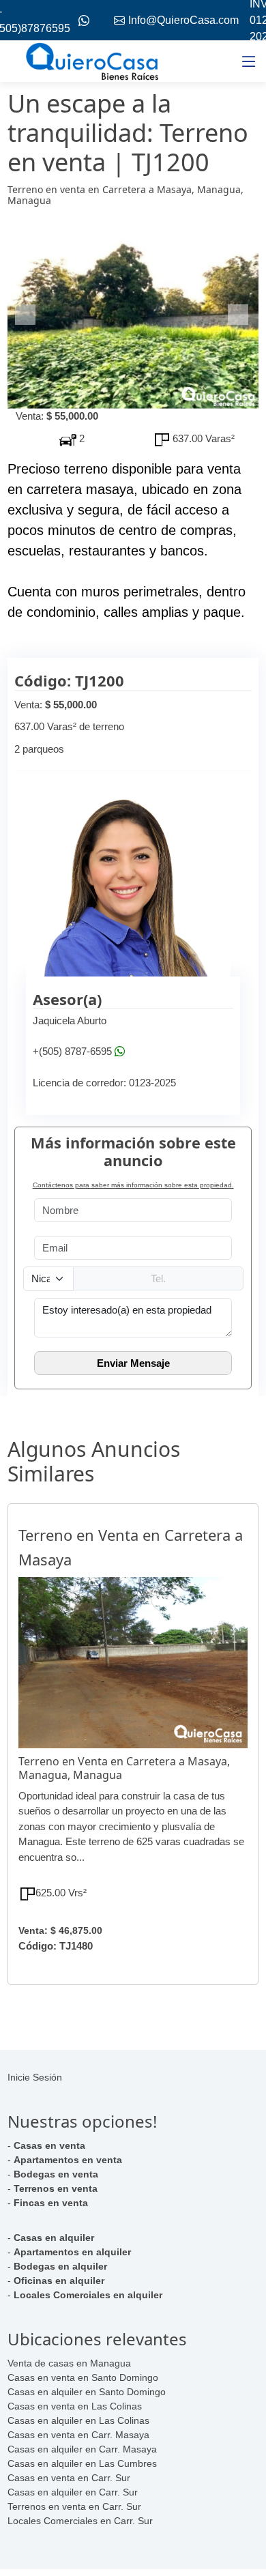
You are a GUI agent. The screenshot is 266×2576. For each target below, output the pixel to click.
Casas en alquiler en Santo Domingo (87, 2392)
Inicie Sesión (35, 2077)
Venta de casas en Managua (69, 2363)
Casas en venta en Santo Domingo (83, 2377)
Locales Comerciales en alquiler (88, 2295)
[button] (26, 315)
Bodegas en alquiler (60, 2266)
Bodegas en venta (56, 2174)
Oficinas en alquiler (59, 2281)
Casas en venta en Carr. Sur (69, 2478)
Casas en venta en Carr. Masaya (78, 2435)
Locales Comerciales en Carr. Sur (80, 2521)
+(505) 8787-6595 (72, 1052)
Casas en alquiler (54, 2238)
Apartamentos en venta (68, 2160)
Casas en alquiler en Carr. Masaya (82, 2449)
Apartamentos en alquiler (72, 2252)
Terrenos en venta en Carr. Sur (74, 2506)
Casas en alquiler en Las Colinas (78, 2420)
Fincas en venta (51, 2203)
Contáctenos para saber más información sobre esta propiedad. (133, 1185)
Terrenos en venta (56, 2188)
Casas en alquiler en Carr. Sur (73, 2492)
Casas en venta (49, 2145)
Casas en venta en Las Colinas (75, 2406)
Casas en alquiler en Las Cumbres (82, 2463)
